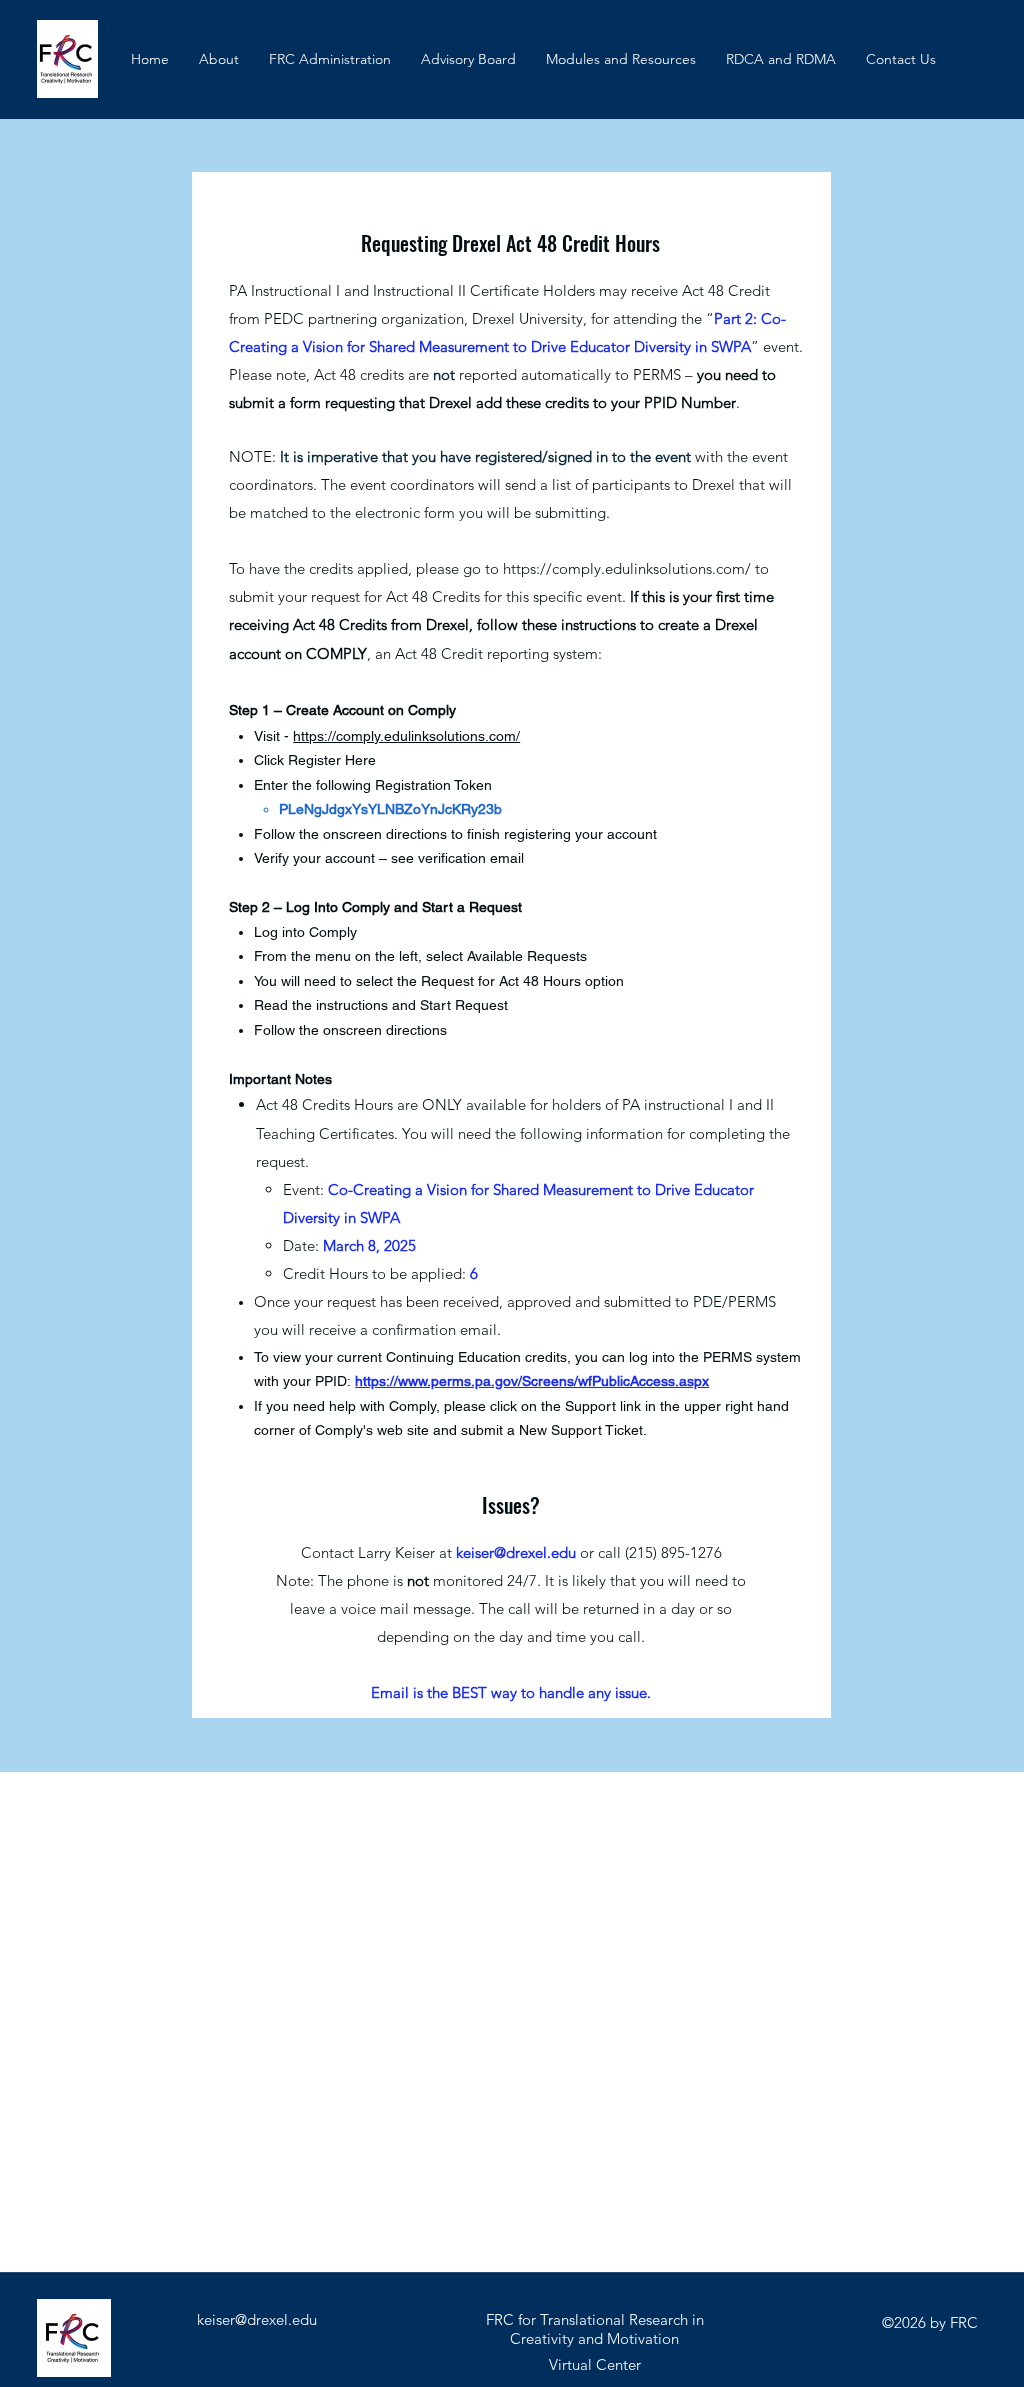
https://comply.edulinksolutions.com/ (627, 568)
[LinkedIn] (531, 432)
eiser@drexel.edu (519, 1552)
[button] (621, 59)
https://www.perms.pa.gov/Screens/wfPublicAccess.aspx (532, 1381)
